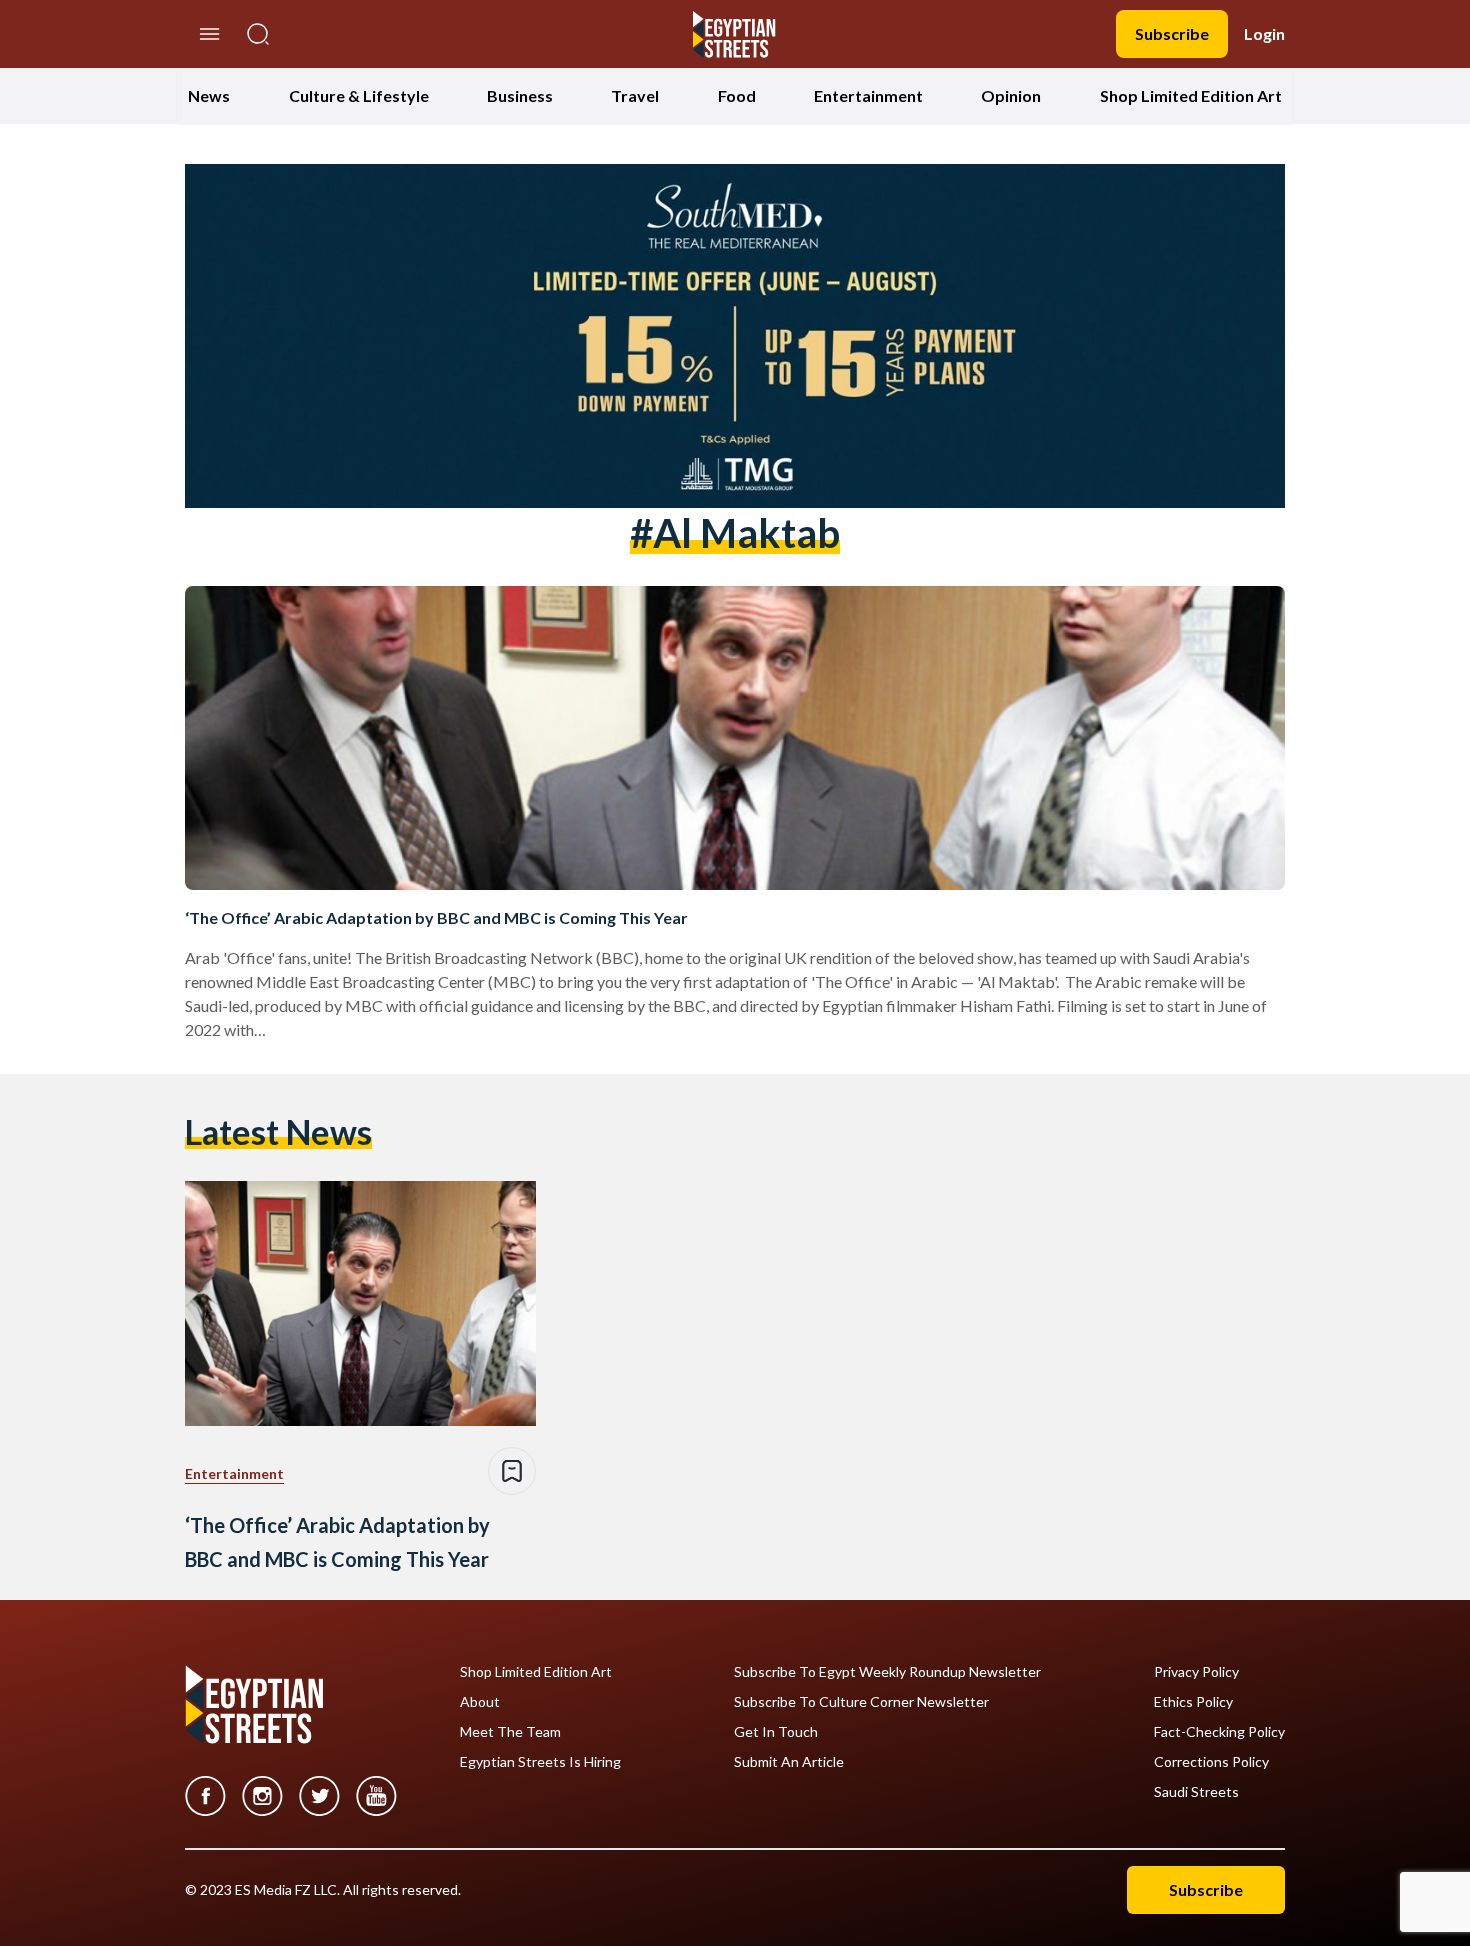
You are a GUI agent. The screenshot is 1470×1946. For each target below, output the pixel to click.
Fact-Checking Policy (1219, 1732)
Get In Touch (776, 1732)
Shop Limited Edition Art (1191, 95)
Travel (635, 95)
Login (1264, 33)
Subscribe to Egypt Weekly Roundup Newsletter (887, 1672)
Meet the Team (510, 1732)
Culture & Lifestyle (359, 95)
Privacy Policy (1196, 1672)
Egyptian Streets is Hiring (540, 1762)
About (480, 1702)
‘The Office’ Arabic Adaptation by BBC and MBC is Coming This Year (436, 917)
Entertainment (868, 95)
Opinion (1011, 95)
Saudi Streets (1196, 1792)
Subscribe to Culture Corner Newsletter (861, 1702)
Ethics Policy (1193, 1702)
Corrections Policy (1211, 1762)
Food (737, 95)
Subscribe (1172, 33)
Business (520, 95)
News (209, 95)
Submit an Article (789, 1762)
